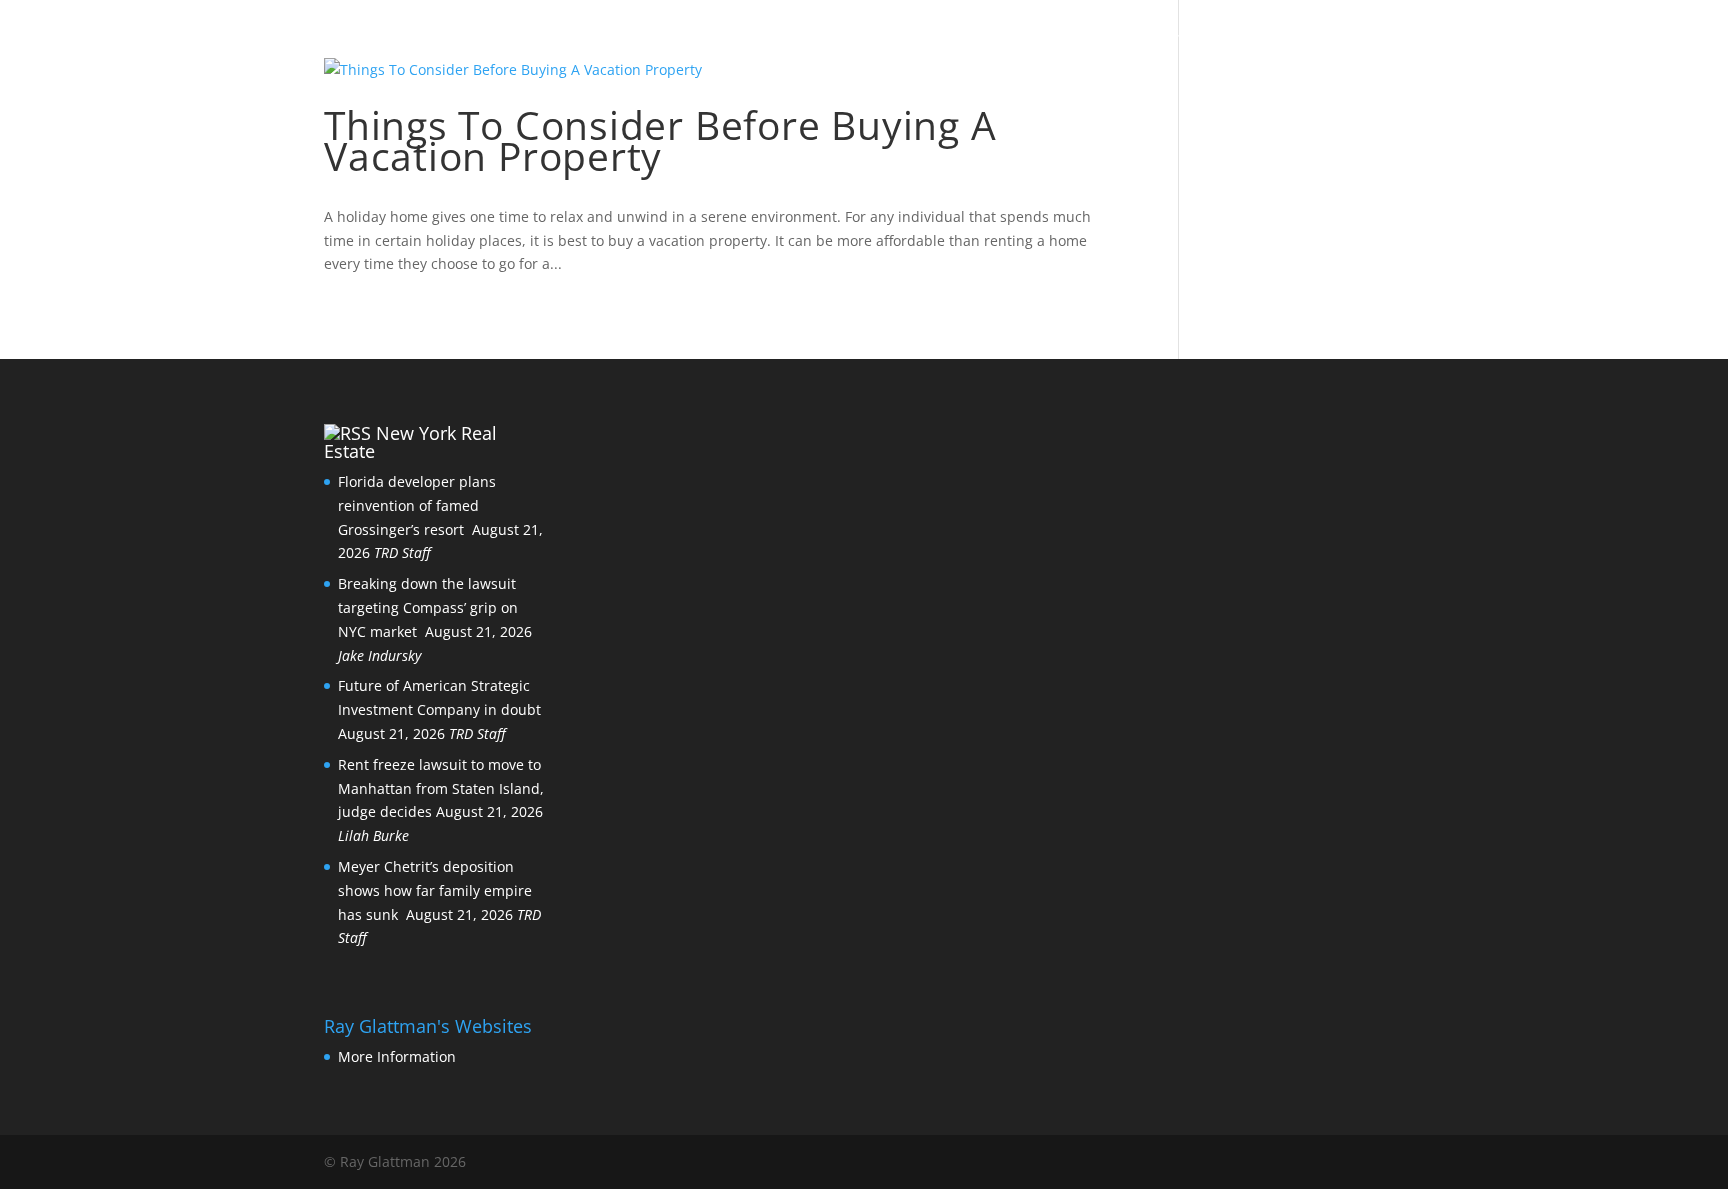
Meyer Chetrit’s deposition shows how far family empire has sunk (435, 890)
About (966, 41)
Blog (1047, 41)
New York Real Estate (410, 442)
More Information (397, 1056)
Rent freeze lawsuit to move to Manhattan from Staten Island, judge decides (441, 788)
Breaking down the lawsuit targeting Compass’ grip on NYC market (428, 607)
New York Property (1306, 41)
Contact (1140, 41)
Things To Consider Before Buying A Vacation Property (660, 140)
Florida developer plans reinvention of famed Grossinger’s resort (417, 505)
